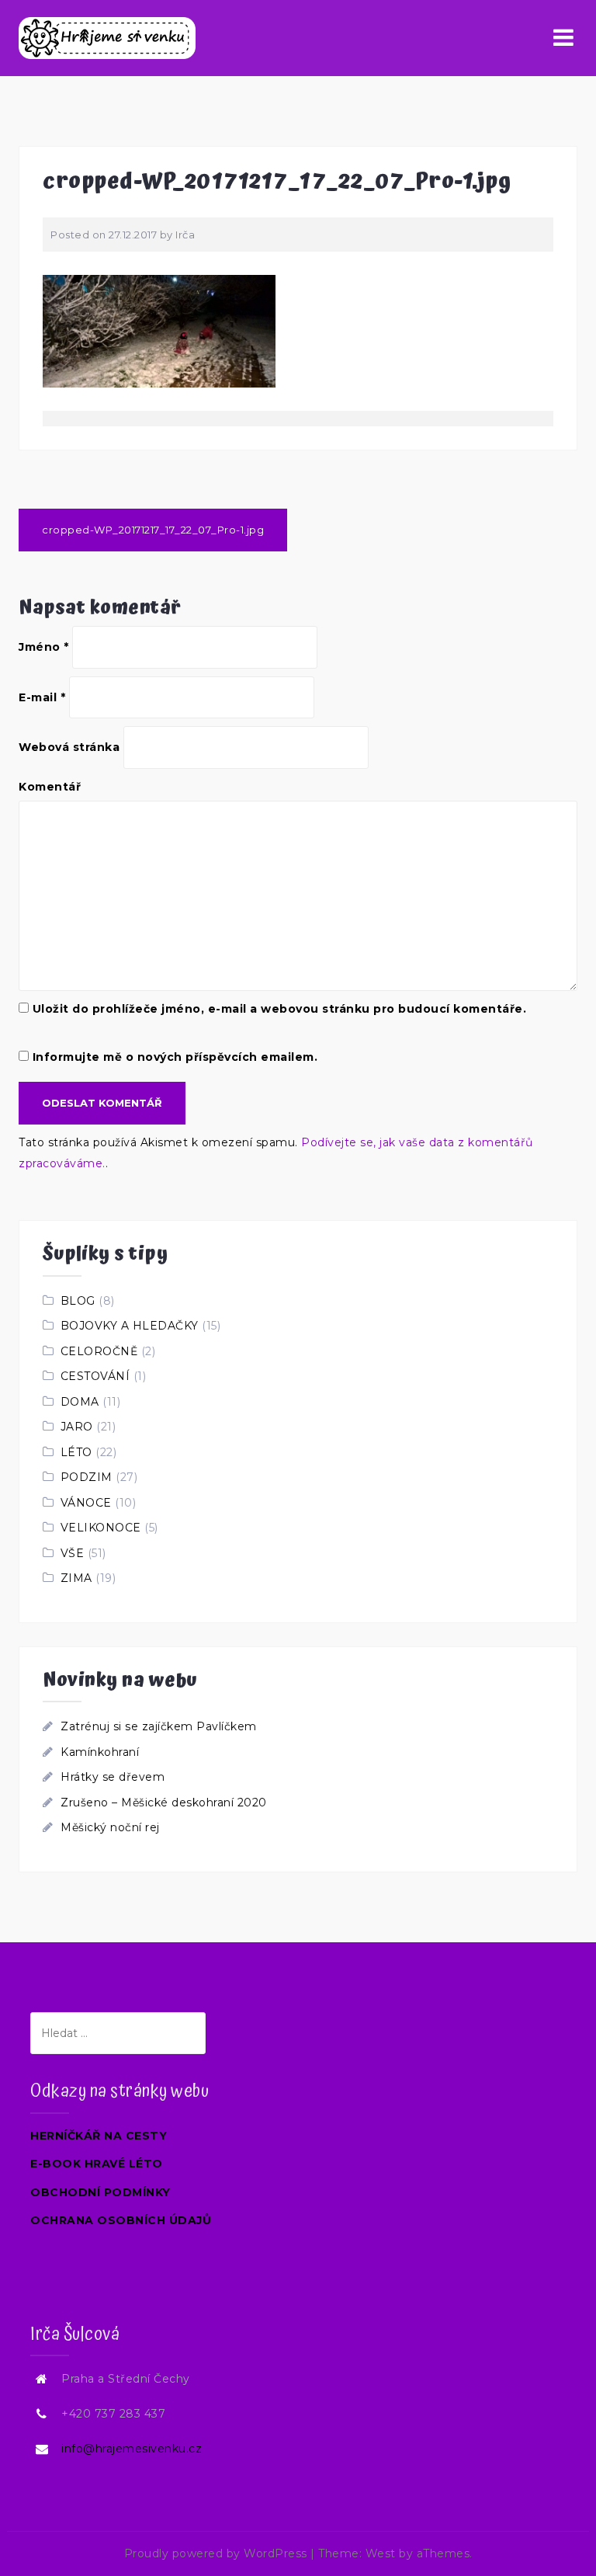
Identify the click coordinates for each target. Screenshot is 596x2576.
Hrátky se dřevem (113, 1777)
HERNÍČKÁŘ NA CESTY (99, 2136)
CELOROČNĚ (99, 1351)
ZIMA (76, 1578)
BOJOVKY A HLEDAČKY (130, 1326)
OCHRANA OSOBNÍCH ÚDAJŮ (121, 2220)
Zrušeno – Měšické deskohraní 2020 (164, 1803)
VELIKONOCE (101, 1528)
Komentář (50, 787)
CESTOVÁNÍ (95, 1376)
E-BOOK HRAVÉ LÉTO (97, 2164)
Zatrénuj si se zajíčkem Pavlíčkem (159, 1726)
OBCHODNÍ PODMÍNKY (100, 2192)
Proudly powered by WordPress (216, 2553)
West (381, 2553)
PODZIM (87, 1477)
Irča (185, 235)
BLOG (78, 1301)
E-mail (42, 697)
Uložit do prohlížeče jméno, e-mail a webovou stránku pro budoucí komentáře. (280, 1009)
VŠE (73, 1553)
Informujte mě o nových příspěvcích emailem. (175, 1057)
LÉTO (76, 1452)
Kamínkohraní (100, 1752)
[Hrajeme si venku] (107, 37)
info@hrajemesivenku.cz (132, 2449)
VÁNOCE (86, 1503)
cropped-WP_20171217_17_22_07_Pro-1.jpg (153, 530)
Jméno (44, 647)
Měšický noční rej (110, 1827)
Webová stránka (69, 747)
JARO (77, 1427)
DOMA (80, 1402)
